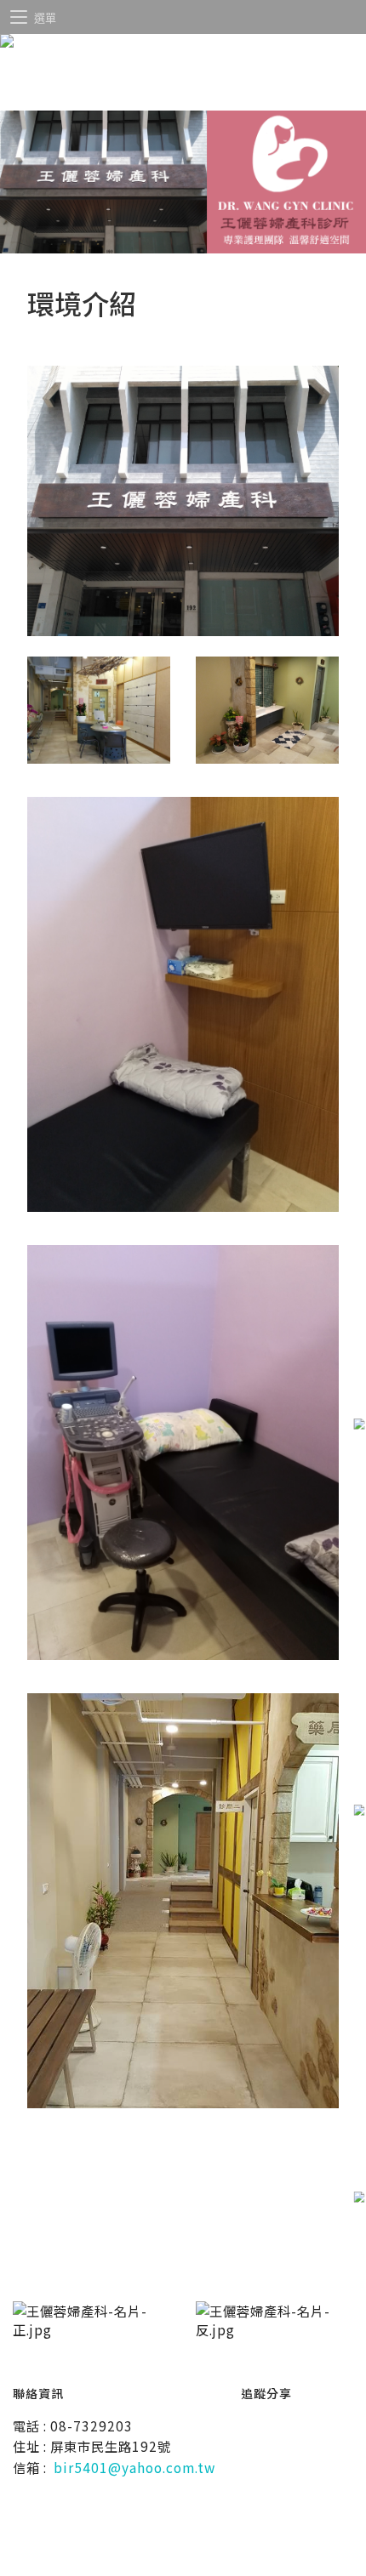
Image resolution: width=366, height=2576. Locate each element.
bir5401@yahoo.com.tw (134, 2467)
